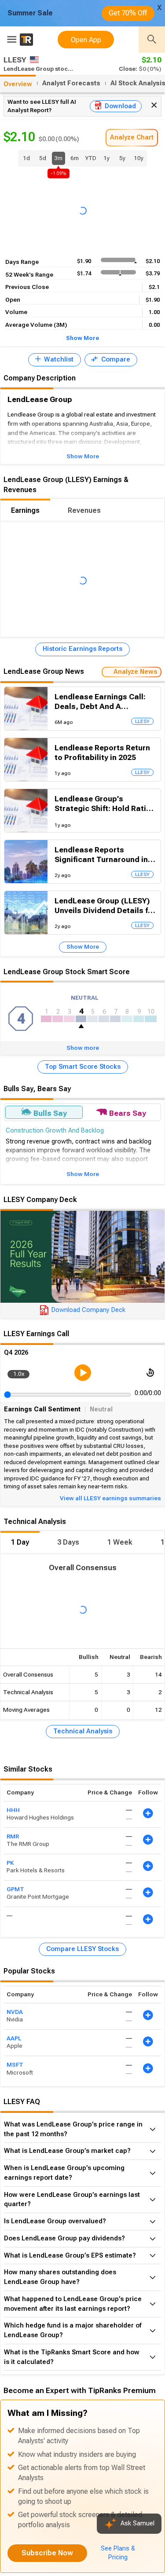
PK (10, 1863)
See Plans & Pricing (118, 2553)
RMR (13, 1836)
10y (139, 158)
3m (59, 160)
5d (43, 158)
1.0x (19, 1374)
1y (106, 158)
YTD (91, 158)
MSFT (15, 2065)
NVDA (15, 2012)
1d (26, 158)
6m (75, 158)
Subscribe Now (47, 2553)
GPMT (15, 1889)
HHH (13, 1810)
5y (122, 158)
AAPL (14, 2038)
